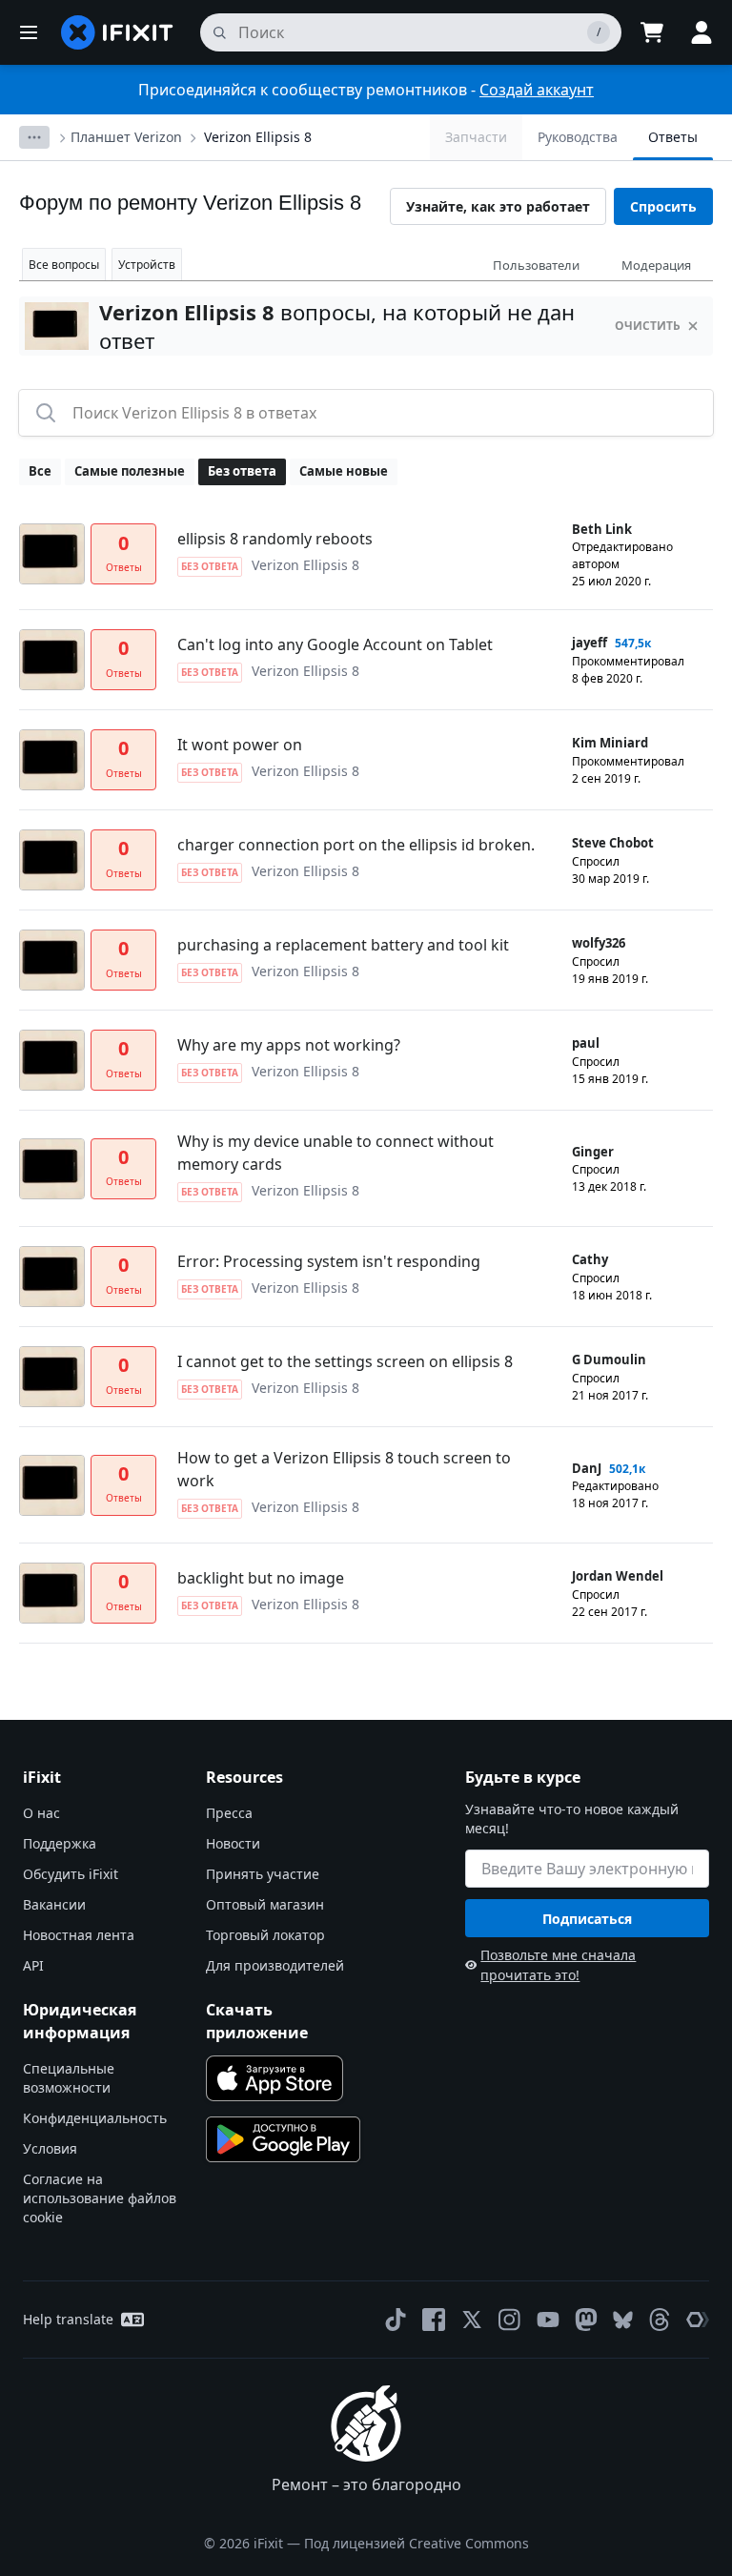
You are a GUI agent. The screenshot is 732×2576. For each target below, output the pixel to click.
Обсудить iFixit (71, 1874)
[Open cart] (652, 32)
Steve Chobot (613, 843)
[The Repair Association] (698, 2320)
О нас (41, 1813)
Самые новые (344, 471)
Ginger (593, 1152)
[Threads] (660, 2320)
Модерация (656, 265)
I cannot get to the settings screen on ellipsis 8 (345, 1361)
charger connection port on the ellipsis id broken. (356, 845)
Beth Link (602, 529)
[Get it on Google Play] (283, 2139)
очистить (648, 326)
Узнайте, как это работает (498, 206)
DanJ (587, 1468)
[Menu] (29, 32)
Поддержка (60, 1843)
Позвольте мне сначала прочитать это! (558, 1965)
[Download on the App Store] (274, 2078)
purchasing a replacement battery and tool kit (343, 945)
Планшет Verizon (126, 137)
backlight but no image (261, 1578)
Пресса (229, 1813)
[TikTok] (396, 2320)
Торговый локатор (265, 1935)
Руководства (578, 137)
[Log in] (701, 32)
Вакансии (54, 1904)
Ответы (673, 137)
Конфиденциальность (95, 2118)
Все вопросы (64, 265)
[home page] (117, 32)
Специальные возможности (69, 2078)
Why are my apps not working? (289, 1045)
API (33, 1965)
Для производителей (275, 1965)
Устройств (147, 265)
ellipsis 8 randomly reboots (275, 539)
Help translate (68, 2319)
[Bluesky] (623, 2320)
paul (586, 1043)
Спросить (663, 206)
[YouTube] (548, 2320)
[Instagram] (510, 2320)
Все (40, 471)
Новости (233, 1843)
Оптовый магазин (265, 1904)
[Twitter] (472, 2320)
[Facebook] (434, 2320)
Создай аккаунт (537, 90)
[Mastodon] (586, 2320)
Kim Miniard (610, 743)
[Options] (34, 137)
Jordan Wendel (618, 1576)
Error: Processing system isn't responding (329, 1261)
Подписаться (587, 1919)
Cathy (590, 1259)
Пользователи (536, 265)
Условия (50, 2148)
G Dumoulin (609, 1360)
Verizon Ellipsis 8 (258, 137)
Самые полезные (130, 471)
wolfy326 (599, 943)
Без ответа (242, 471)
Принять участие (263, 1874)
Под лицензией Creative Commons (417, 2543)
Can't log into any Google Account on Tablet (335, 644)
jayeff (590, 643)
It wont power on (240, 745)
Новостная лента (79, 1935)
